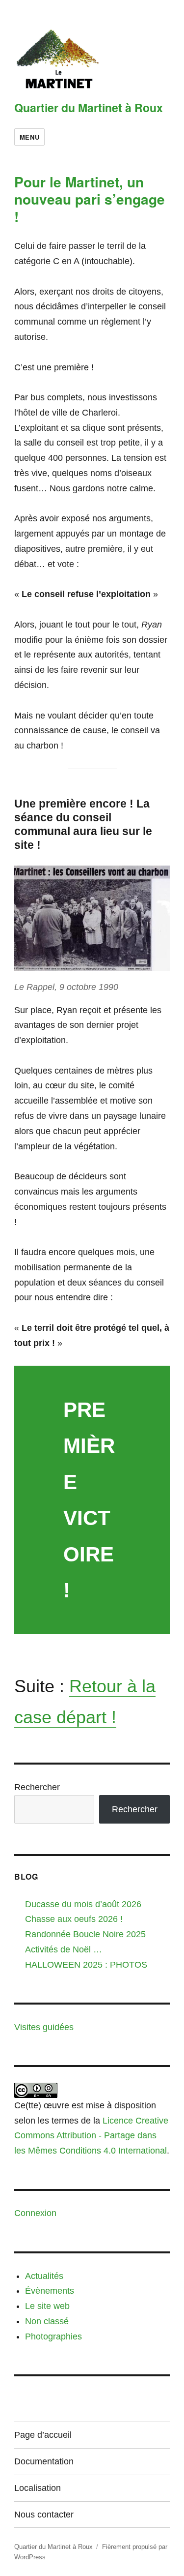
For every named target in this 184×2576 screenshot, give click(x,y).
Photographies (53, 2336)
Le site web (47, 2306)
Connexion (35, 2213)
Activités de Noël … (64, 1949)
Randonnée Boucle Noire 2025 (85, 1934)
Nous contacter (44, 2515)
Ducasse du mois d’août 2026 (83, 1904)
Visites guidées (44, 2027)
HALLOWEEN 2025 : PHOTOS (86, 1965)
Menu (29, 137)
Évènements (50, 2291)
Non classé (47, 2321)
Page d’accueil (43, 2435)
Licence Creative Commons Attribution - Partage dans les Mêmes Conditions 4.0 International (91, 2136)
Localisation (38, 2488)
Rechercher (37, 1787)
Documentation (44, 2461)
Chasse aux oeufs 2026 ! (74, 1919)
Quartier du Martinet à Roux (89, 107)
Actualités (44, 2276)
